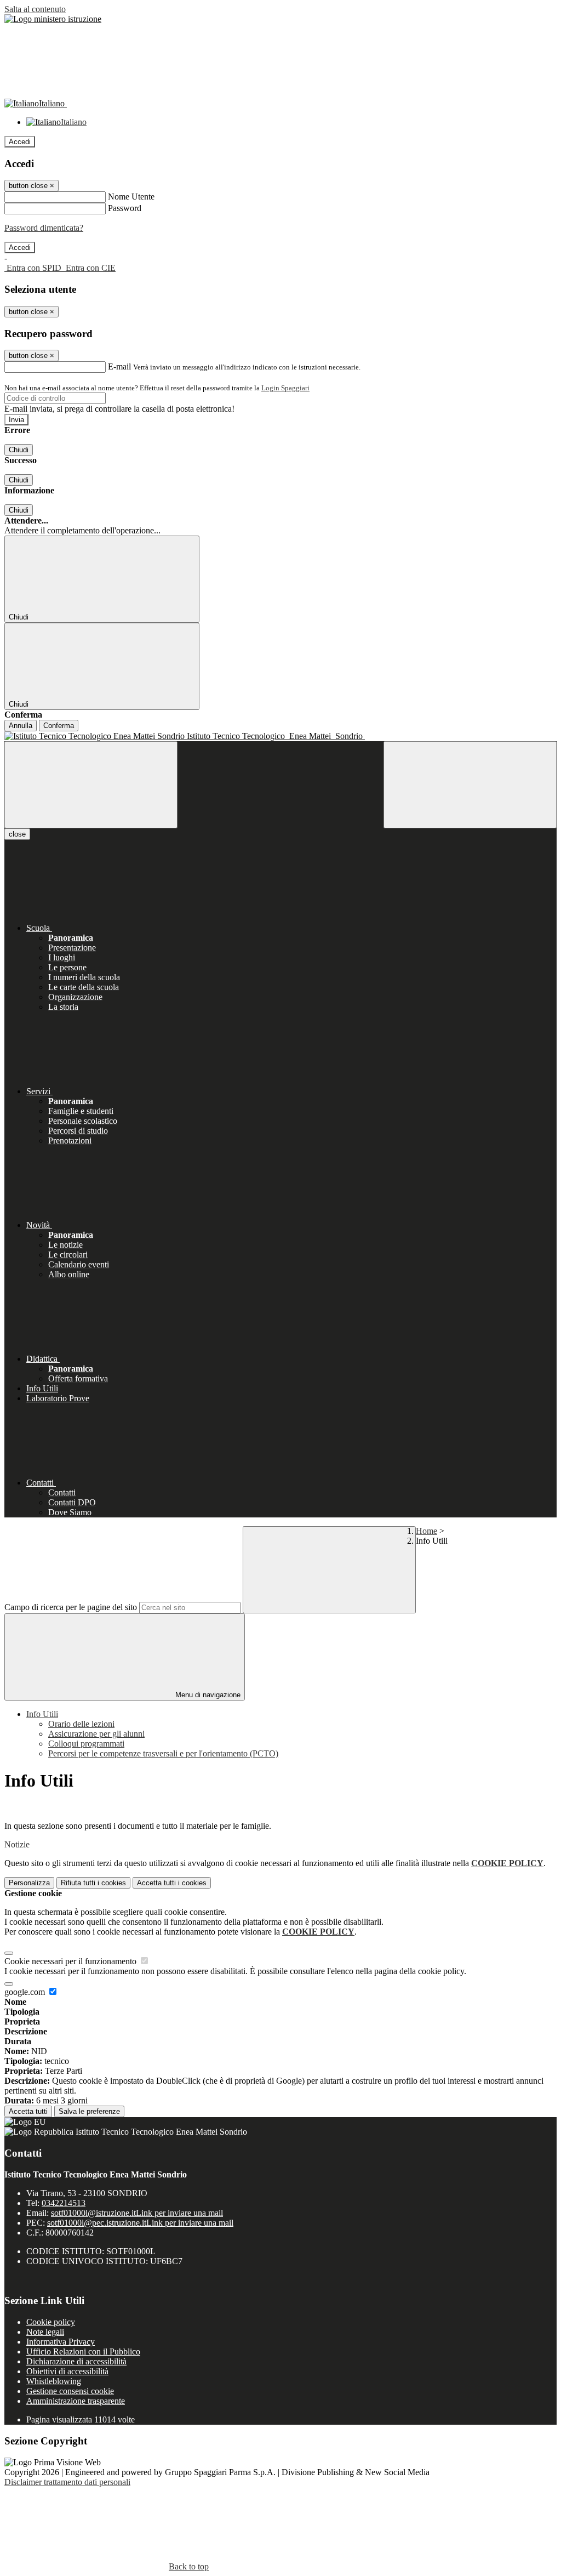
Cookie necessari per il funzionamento (71, 1961)
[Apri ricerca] (470, 785)
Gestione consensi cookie (70, 2391)
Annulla (21, 726)
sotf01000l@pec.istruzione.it (140, 2223)
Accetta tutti (172, 1883)
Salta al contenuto (35, 9)
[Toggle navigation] (91, 785)
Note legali (45, 2332)
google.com (26, 1992)
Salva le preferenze (89, 2111)
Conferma (59, 726)
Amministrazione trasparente (76, 2401)
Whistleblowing (54, 2381)
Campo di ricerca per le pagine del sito (71, 1607)
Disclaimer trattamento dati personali (67, 2482)
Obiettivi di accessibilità (67, 2371)
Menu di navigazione (207, 1695)
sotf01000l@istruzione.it (137, 2213)
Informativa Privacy (61, 2342)
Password (125, 208)
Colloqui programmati (86, 1744)
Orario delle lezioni (81, 1724)
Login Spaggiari (285, 388)
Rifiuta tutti (93, 1883)
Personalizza (29, 1883)
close (17, 834)
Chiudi (19, 450)
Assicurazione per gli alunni (96, 1734)
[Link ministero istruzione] (53, 19)
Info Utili (42, 1714)
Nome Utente (131, 197)
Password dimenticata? (44, 228)
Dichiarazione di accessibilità (76, 2361)
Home (427, 1531)
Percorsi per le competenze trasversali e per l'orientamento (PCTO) (163, 1753)
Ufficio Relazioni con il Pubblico (83, 2352)
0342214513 (64, 2203)
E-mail (119, 366)
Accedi (20, 142)
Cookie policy (51, 2322)
